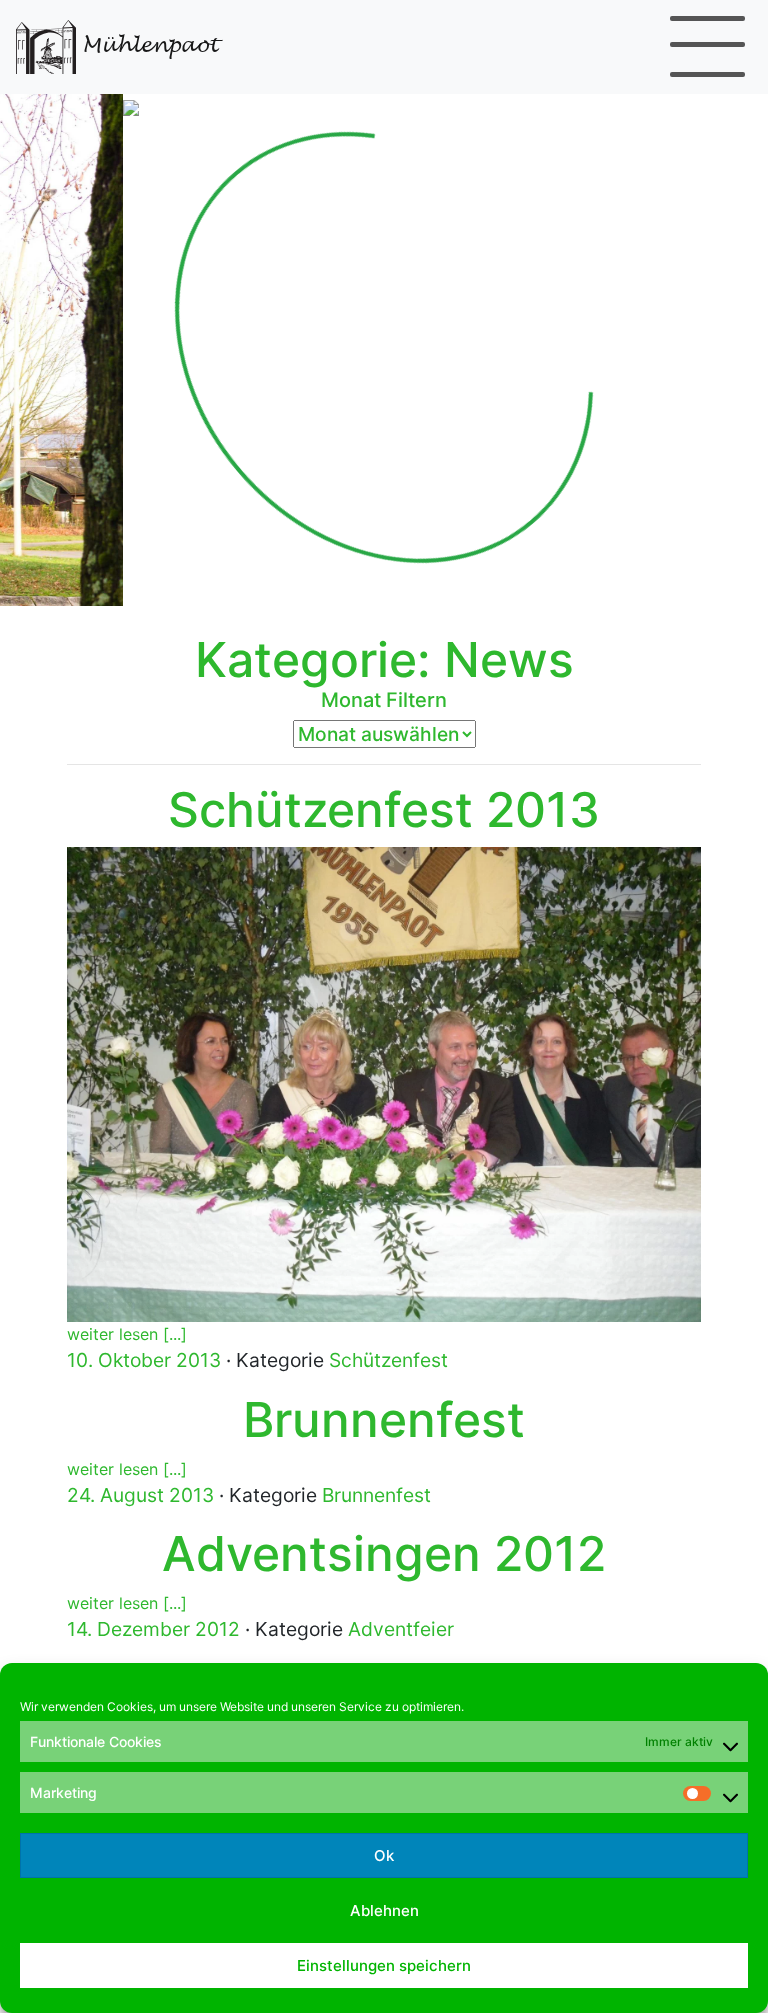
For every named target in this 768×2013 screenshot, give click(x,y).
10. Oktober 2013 (144, 1360)
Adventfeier (401, 1629)
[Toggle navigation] (707, 47)
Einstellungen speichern (384, 1965)
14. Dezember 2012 (153, 1629)
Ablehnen (384, 1910)
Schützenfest (388, 1360)
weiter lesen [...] (127, 1334)
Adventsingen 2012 (384, 1553)
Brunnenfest (384, 1419)
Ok (384, 1855)
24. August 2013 (140, 1495)
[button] (57, 347)
